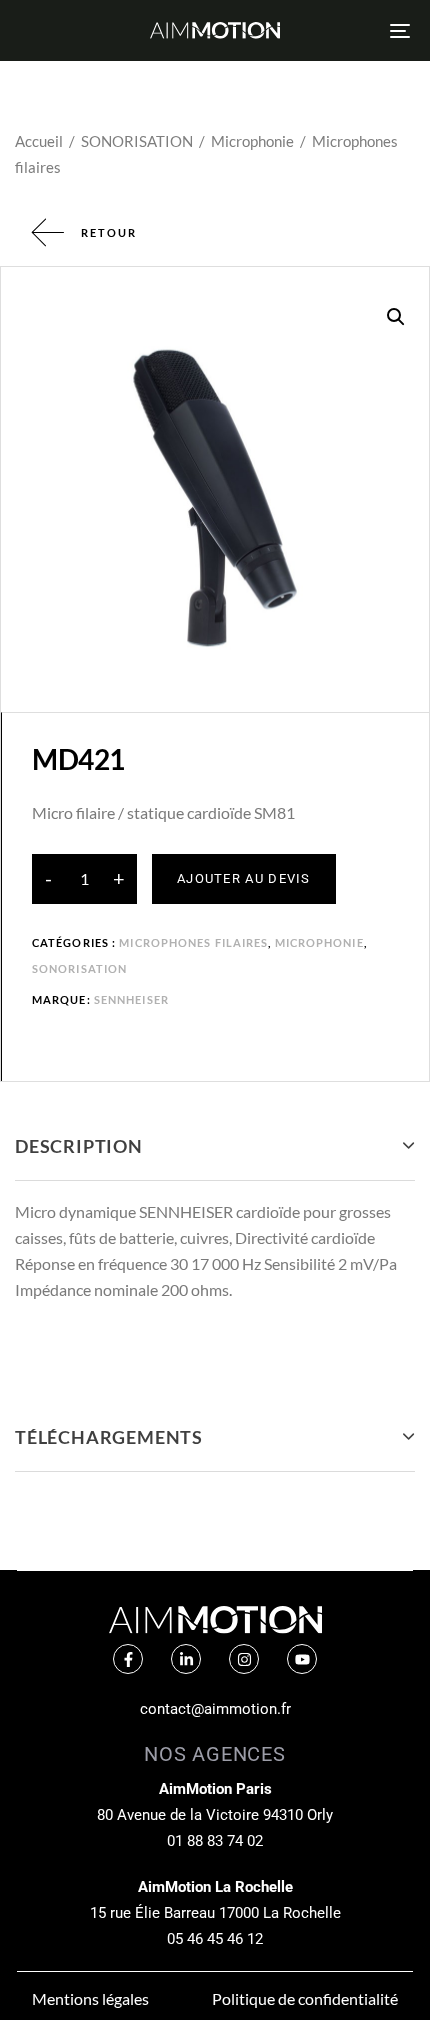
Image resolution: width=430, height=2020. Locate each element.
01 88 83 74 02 (215, 1841)
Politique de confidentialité (305, 1998)
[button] (396, 317)
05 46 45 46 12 (215, 1939)
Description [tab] (79, 1146)
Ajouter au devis (244, 878)
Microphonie (252, 141)
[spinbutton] (84, 879)
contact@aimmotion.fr (215, 1709)
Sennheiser (131, 999)
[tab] (215, 1146)
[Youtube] (302, 1659)
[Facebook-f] (128, 1659)
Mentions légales (90, 1998)
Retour (109, 232)
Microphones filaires (193, 942)
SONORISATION (137, 141)
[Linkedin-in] (186, 1659)
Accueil (39, 141)
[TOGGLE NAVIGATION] (345, 30)
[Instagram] (244, 1659)
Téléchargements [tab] (109, 1437)
